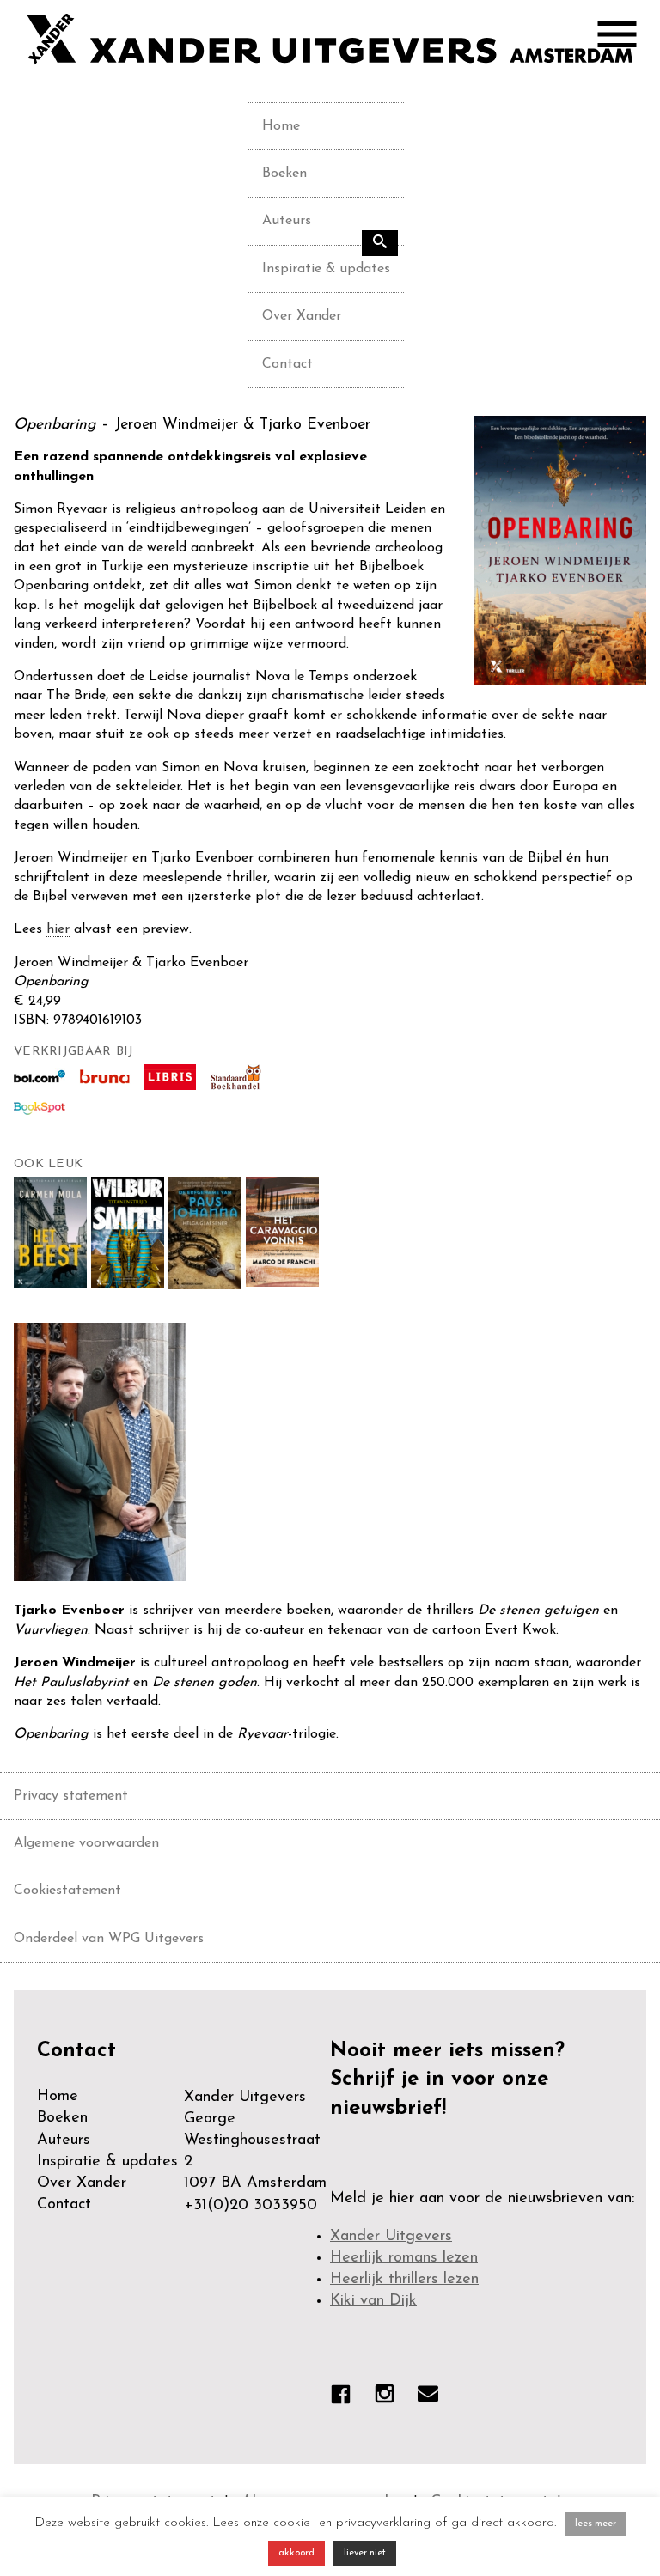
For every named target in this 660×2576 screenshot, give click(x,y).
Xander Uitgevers (391, 2237)
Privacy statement (71, 1796)
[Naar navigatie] (626, 39)
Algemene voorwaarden (86, 1843)
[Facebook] (349, 2398)
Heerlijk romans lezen (404, 2258)
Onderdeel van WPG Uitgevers (109, 1939)
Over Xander (302, 316)
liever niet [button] (365, 2553)
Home (281, 126)
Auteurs (287, 221)
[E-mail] (437, 2397)
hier (58, 929)
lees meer (596, 2524)
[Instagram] (393, 2397)
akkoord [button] (296, 2553)
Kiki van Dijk (373, 2301)
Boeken (284, 174)
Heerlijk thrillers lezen (404, 2280)
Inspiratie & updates (326, 269)
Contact (287, 364)
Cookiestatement (67, 1891)
